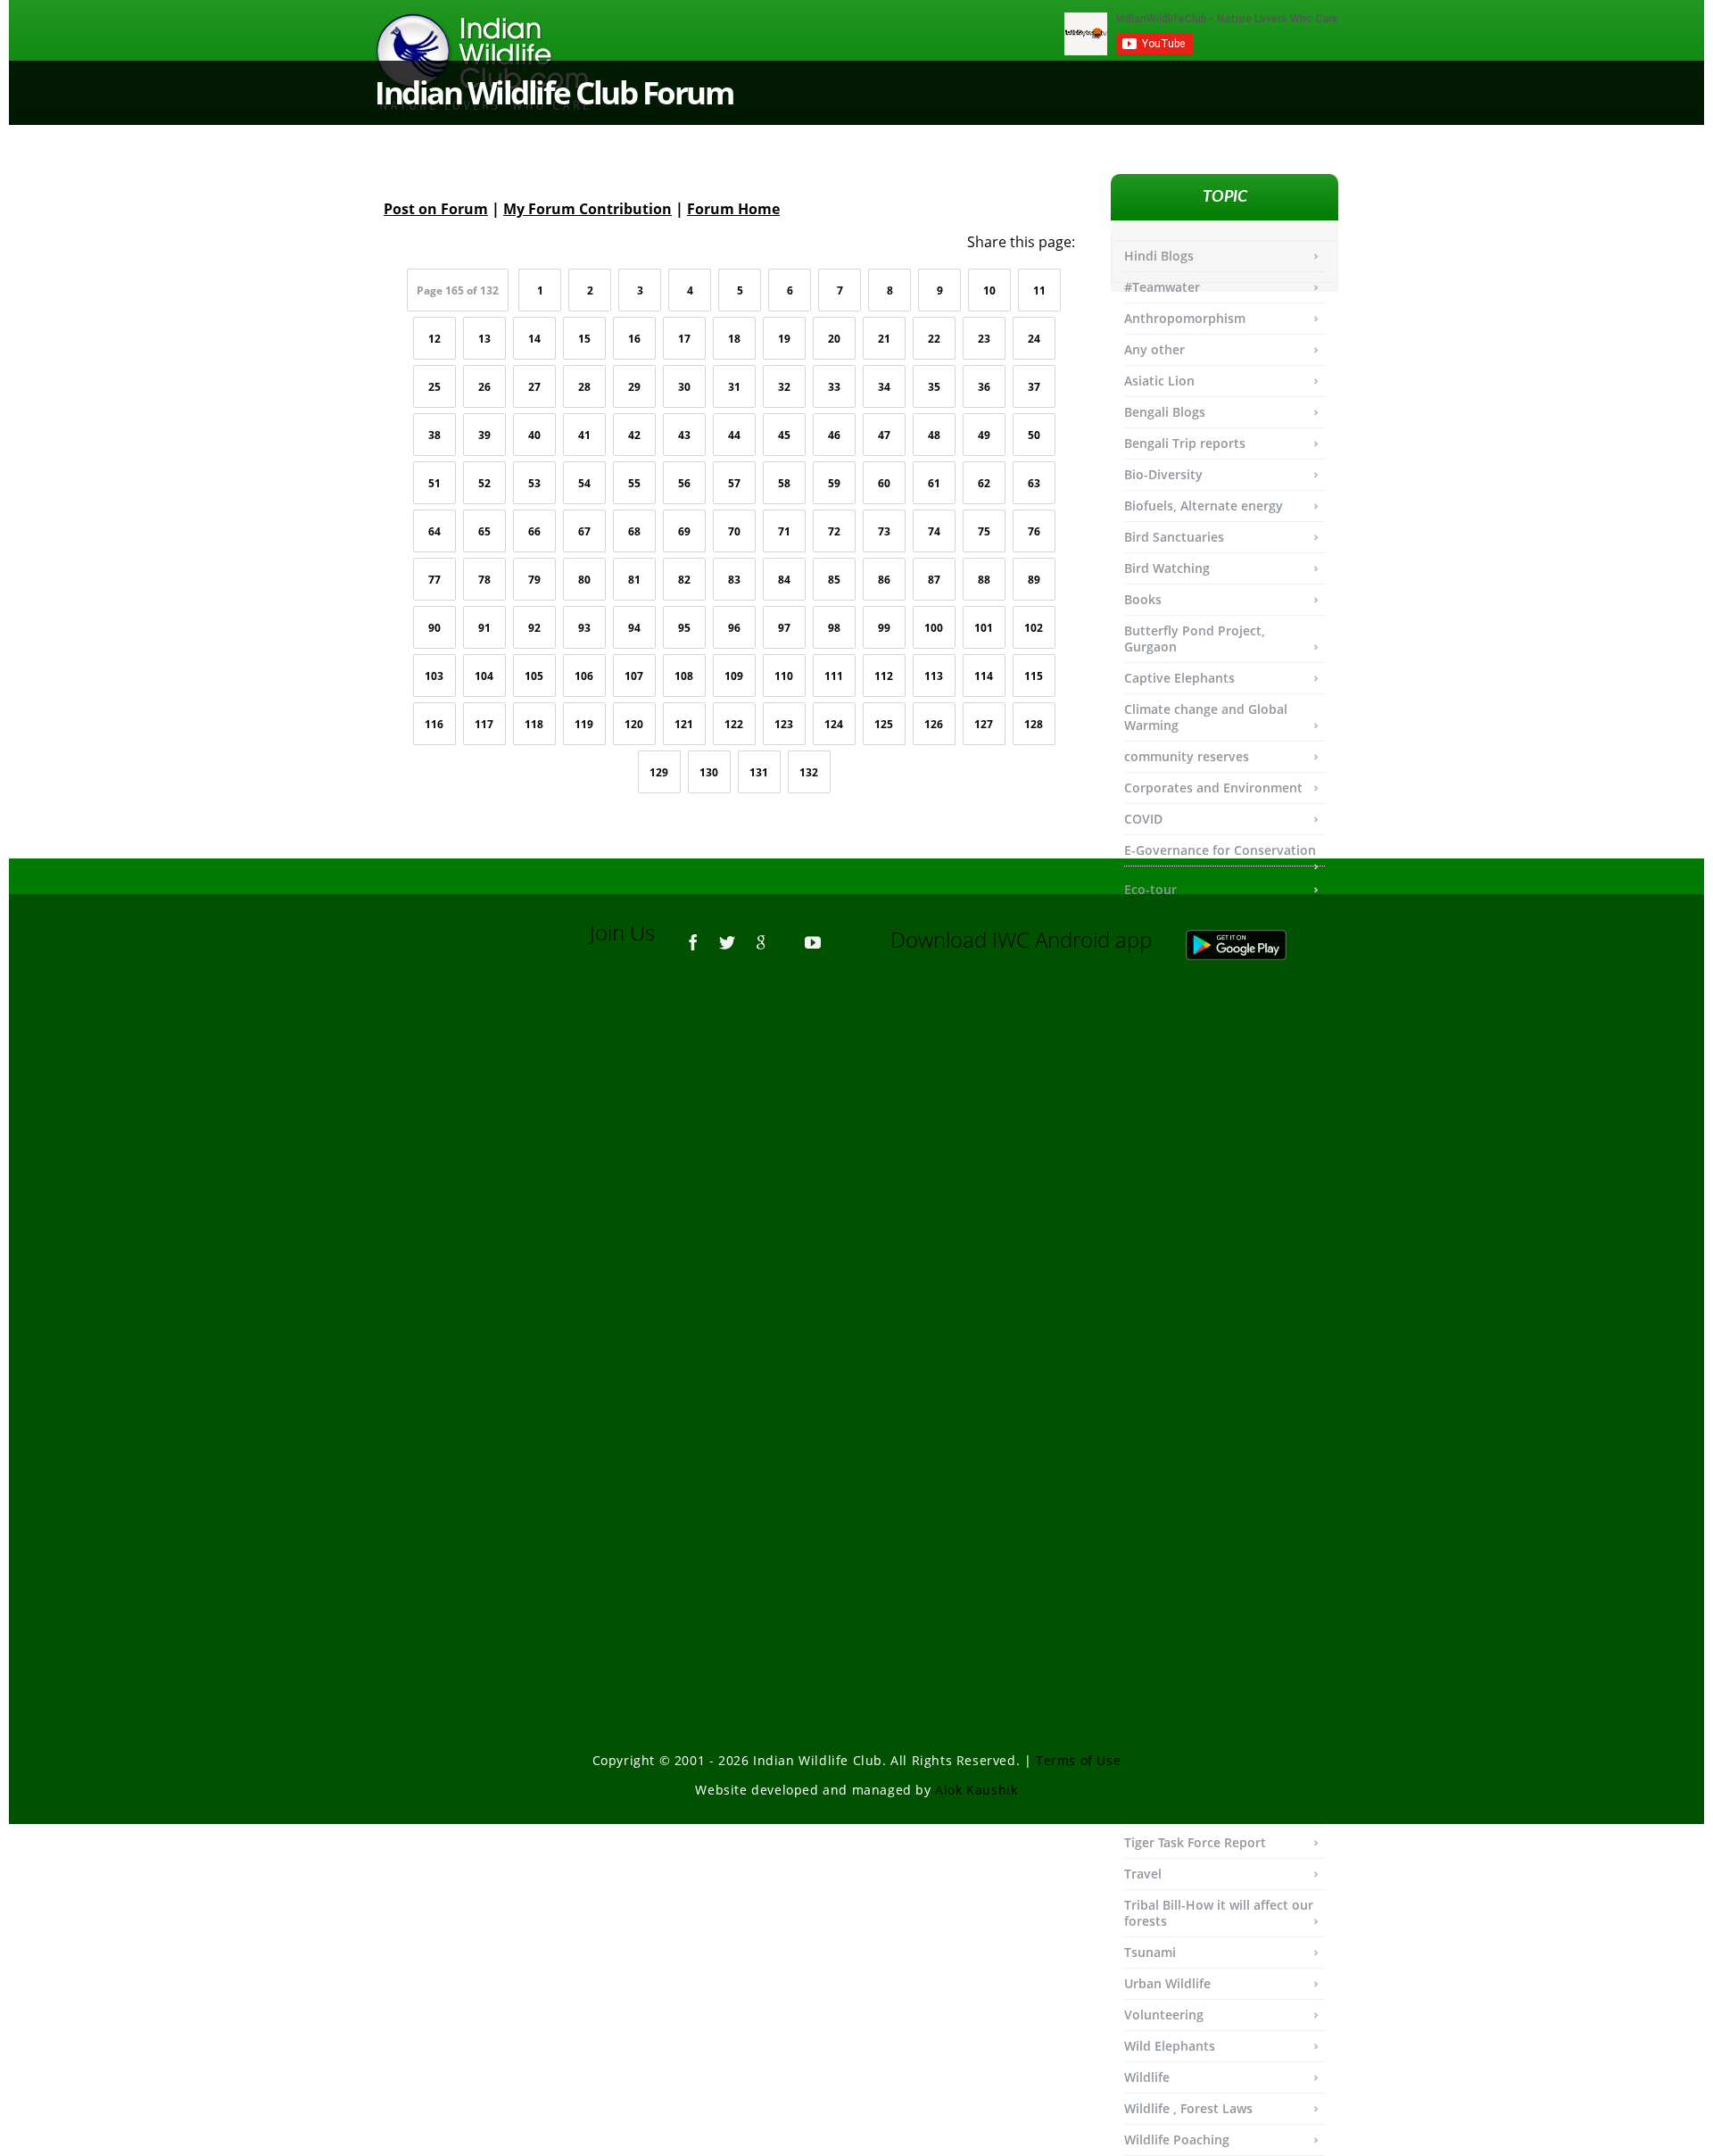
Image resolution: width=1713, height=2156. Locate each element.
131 (759, 772)
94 (634, 628)
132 (809, 772)
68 (634, 531)
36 (984, 387)
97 (784, 628)
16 (634, 339)
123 (784, 724)
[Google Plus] (761, 934)
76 (1034, 531)
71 (784, 531)
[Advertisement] (856, 1215)
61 (934, 483)
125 (884, 724)
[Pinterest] (787, 934)
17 (684, 339)
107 (634, 676)
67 (584, 531)
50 (1034, 435)
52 (484, 483)
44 (734, 435)
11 (1039, 290)
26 (484, 387)
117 (484, 724)
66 (534, 531)
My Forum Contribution (588, 209)
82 (684, 580)
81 (634, 580)
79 (534, 580)
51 (434, 483)
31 (734, 387)
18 (734, 339)
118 (534, 724)
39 (484, 435)
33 (834, 387)
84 (784, 580)
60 (884, 483)
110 (784, 676)
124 (834, 724)
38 (434, 435)
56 (684, 483)
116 (434, 724)
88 (984, 580)
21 (884, 339)
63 (1034, 483)
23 (984, 339)
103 (434, 676)
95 (684, 628)
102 (1034, 628)
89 (1034, 580)
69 (684, 531)
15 (584, 339)
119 (584, 724)
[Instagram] (839, 934)
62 (984, 483)
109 (734, 676)
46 (834, 435)
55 (634, 483)
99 (884, 628)
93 (584, 628)
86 (884, 580)
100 (934, 628)
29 (634, 387)
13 (484, 339)
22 (934, 339)
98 (834, 628)
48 (934, 435)
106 (584, 676)
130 (709, 772)
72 (834, 531)
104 (484, 676)
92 (534, 628)
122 (734, 724)
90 (434, 628)
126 (934, 724)
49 (984, 435)
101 (984, 628)
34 (884, 387)
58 (784, 483)
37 (1034, 387)
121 (684, 724)
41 (584, 435)
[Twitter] (727, 934)
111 (834, 676)
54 (584, 483)
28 (584, 387)
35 (934, 387)
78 (484, 580)
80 (584, 580)
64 (434, 531)
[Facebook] (693, 934)
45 (784, 435)
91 (484, 628)
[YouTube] (813, 934)
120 (634, 724)
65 (484, 531)
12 (434, 339)
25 (434, 387)
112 (884, 676)
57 (734, 483)
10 (989, 290)
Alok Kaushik (976, 1790)
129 (659, 772)
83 (734, 580)
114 (984, 676)
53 (534, 483)
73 (884, 531)
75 (984, 531)
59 (834, 483)
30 (684, 387)
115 (1034, 676)
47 (884, 435)
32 (784, 387)
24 (1034, 339)
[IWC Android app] (1254, 939)
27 (534, 387)
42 (634, 435)
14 (534, 339)
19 (784, 339)
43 (684, 435)
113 (934, 676)
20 (834, 339)
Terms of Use (1078, 1760)
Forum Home (733, 209)
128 (1034, 724)
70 (734, 531)
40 (534, 435)
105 (534, 676)
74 (934, 531)
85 (834, 580)
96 (734, 628)
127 (984, 724)
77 (434, 580)
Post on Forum (436, 209)
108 (684, 676)
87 (934, 580)
